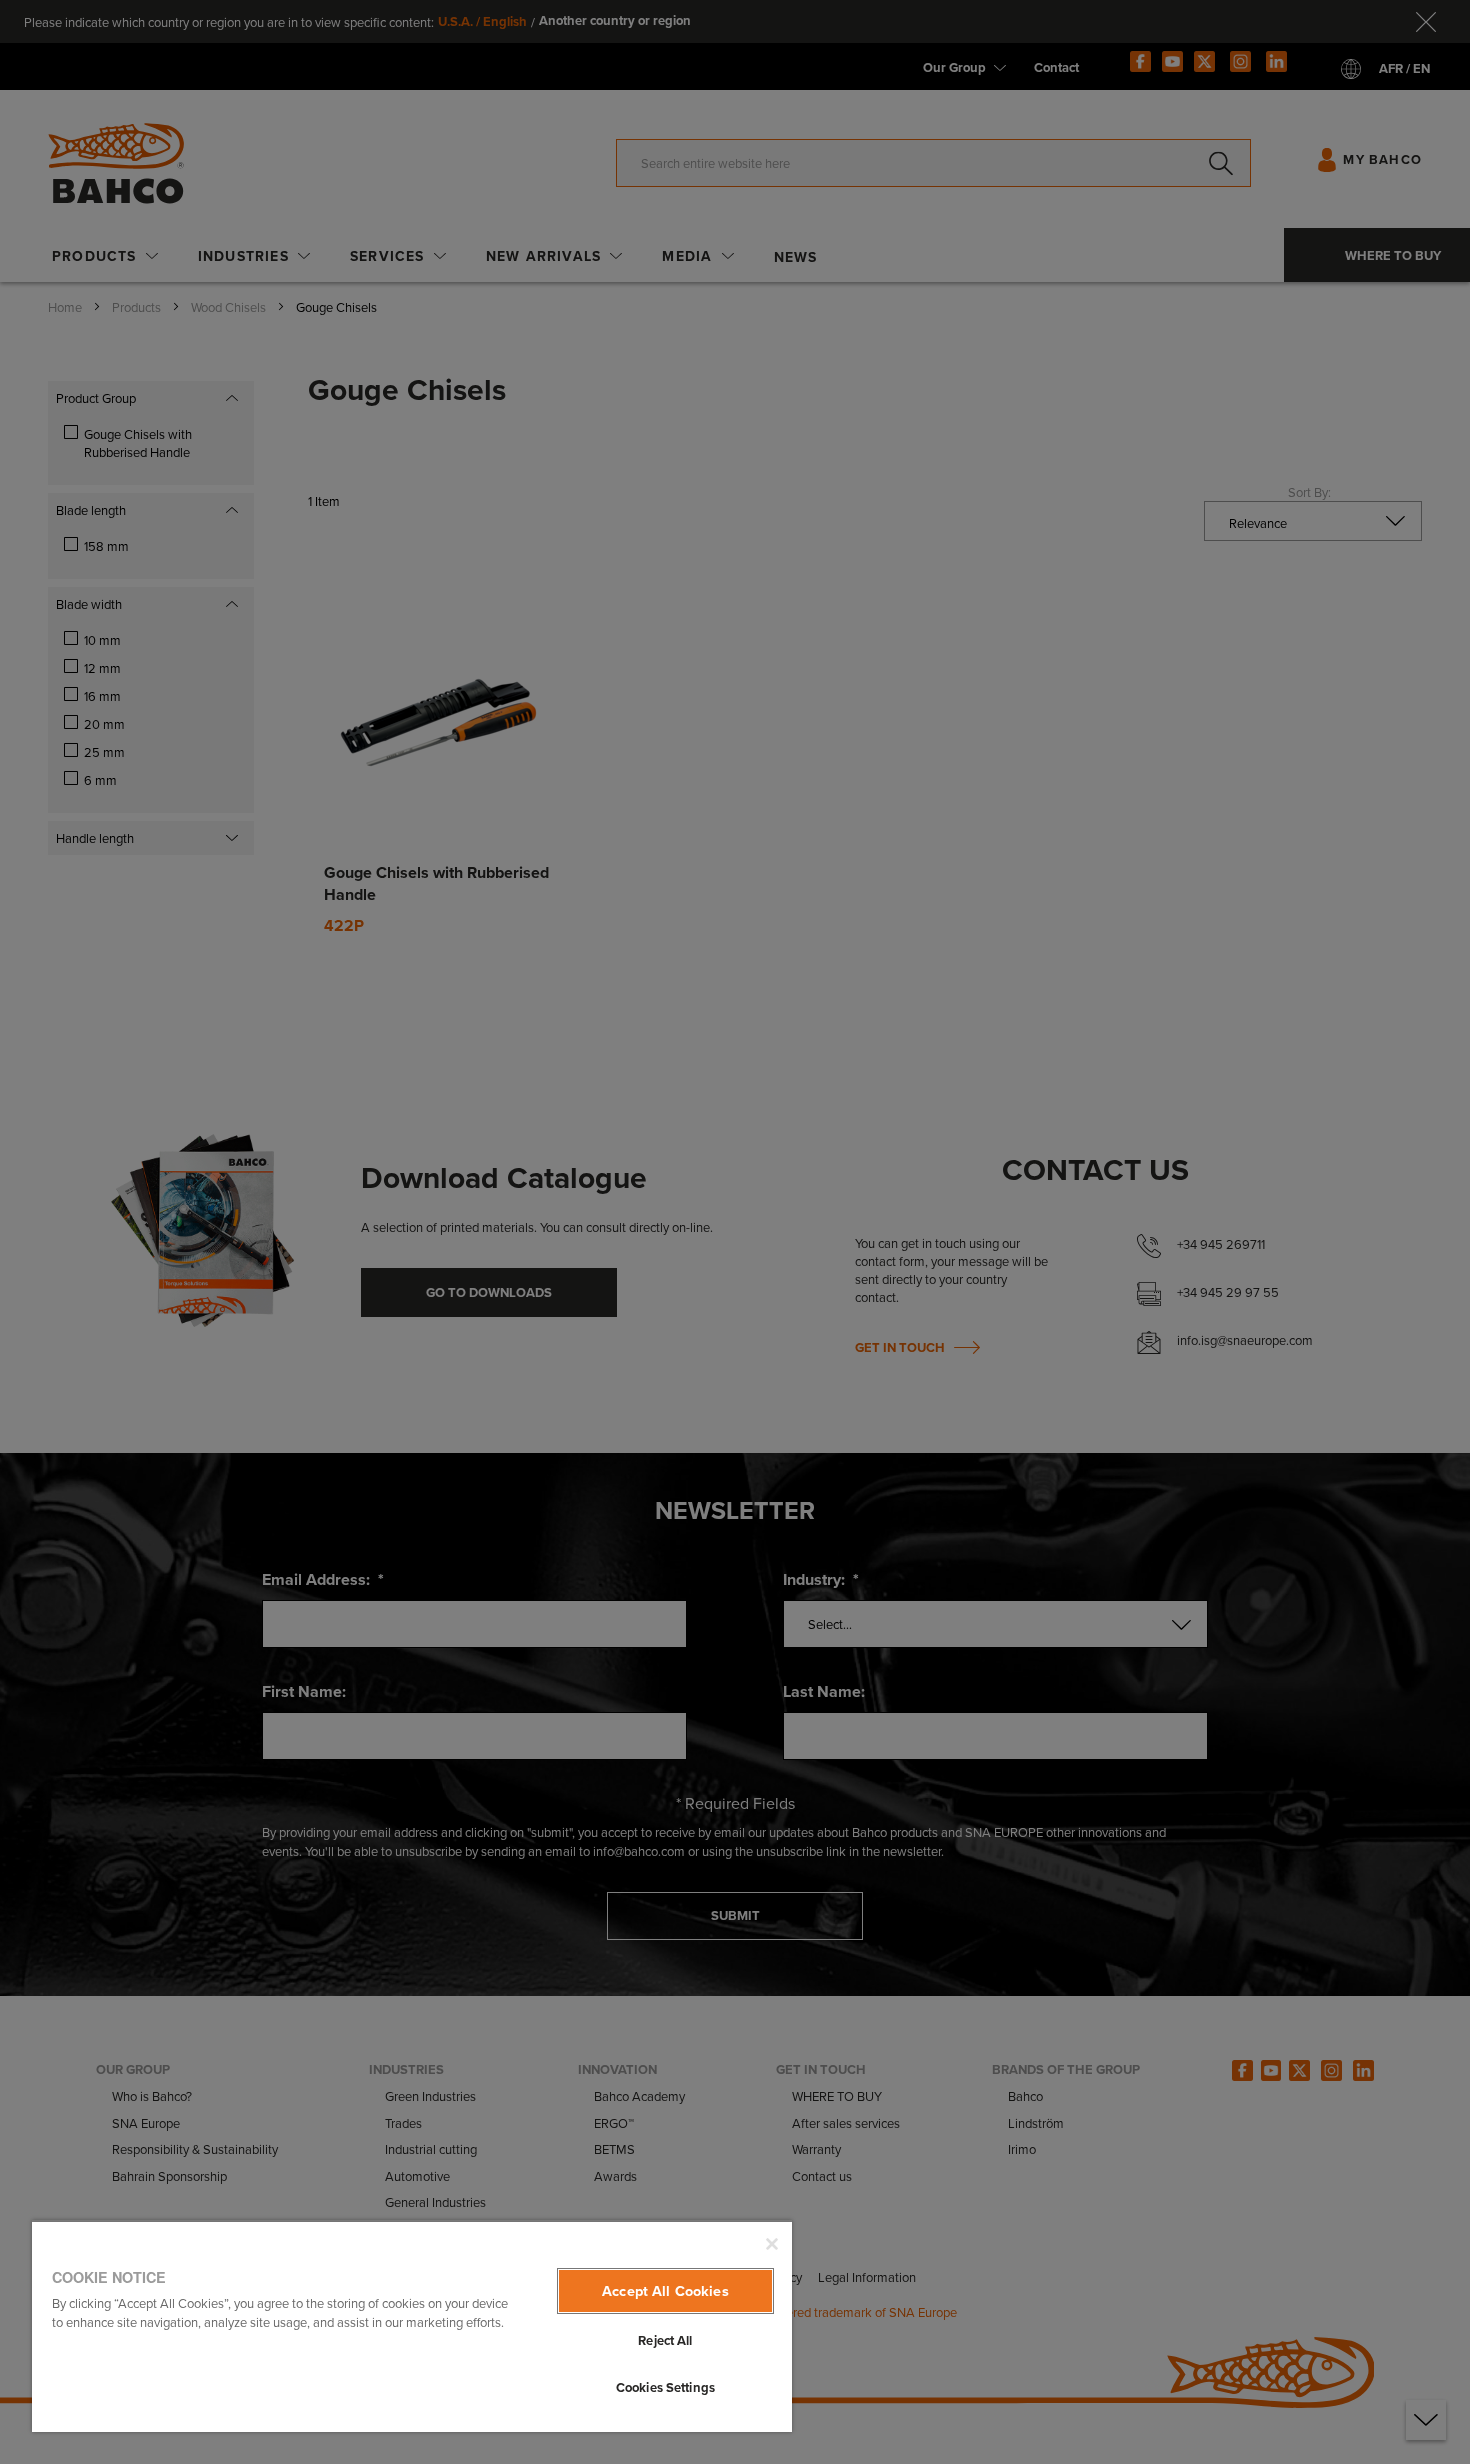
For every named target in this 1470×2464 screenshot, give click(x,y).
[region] (412, 2326)
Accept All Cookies (665, 2290)
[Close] (772, 2244)
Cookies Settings (665, 2387)
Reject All (665, 2340)
